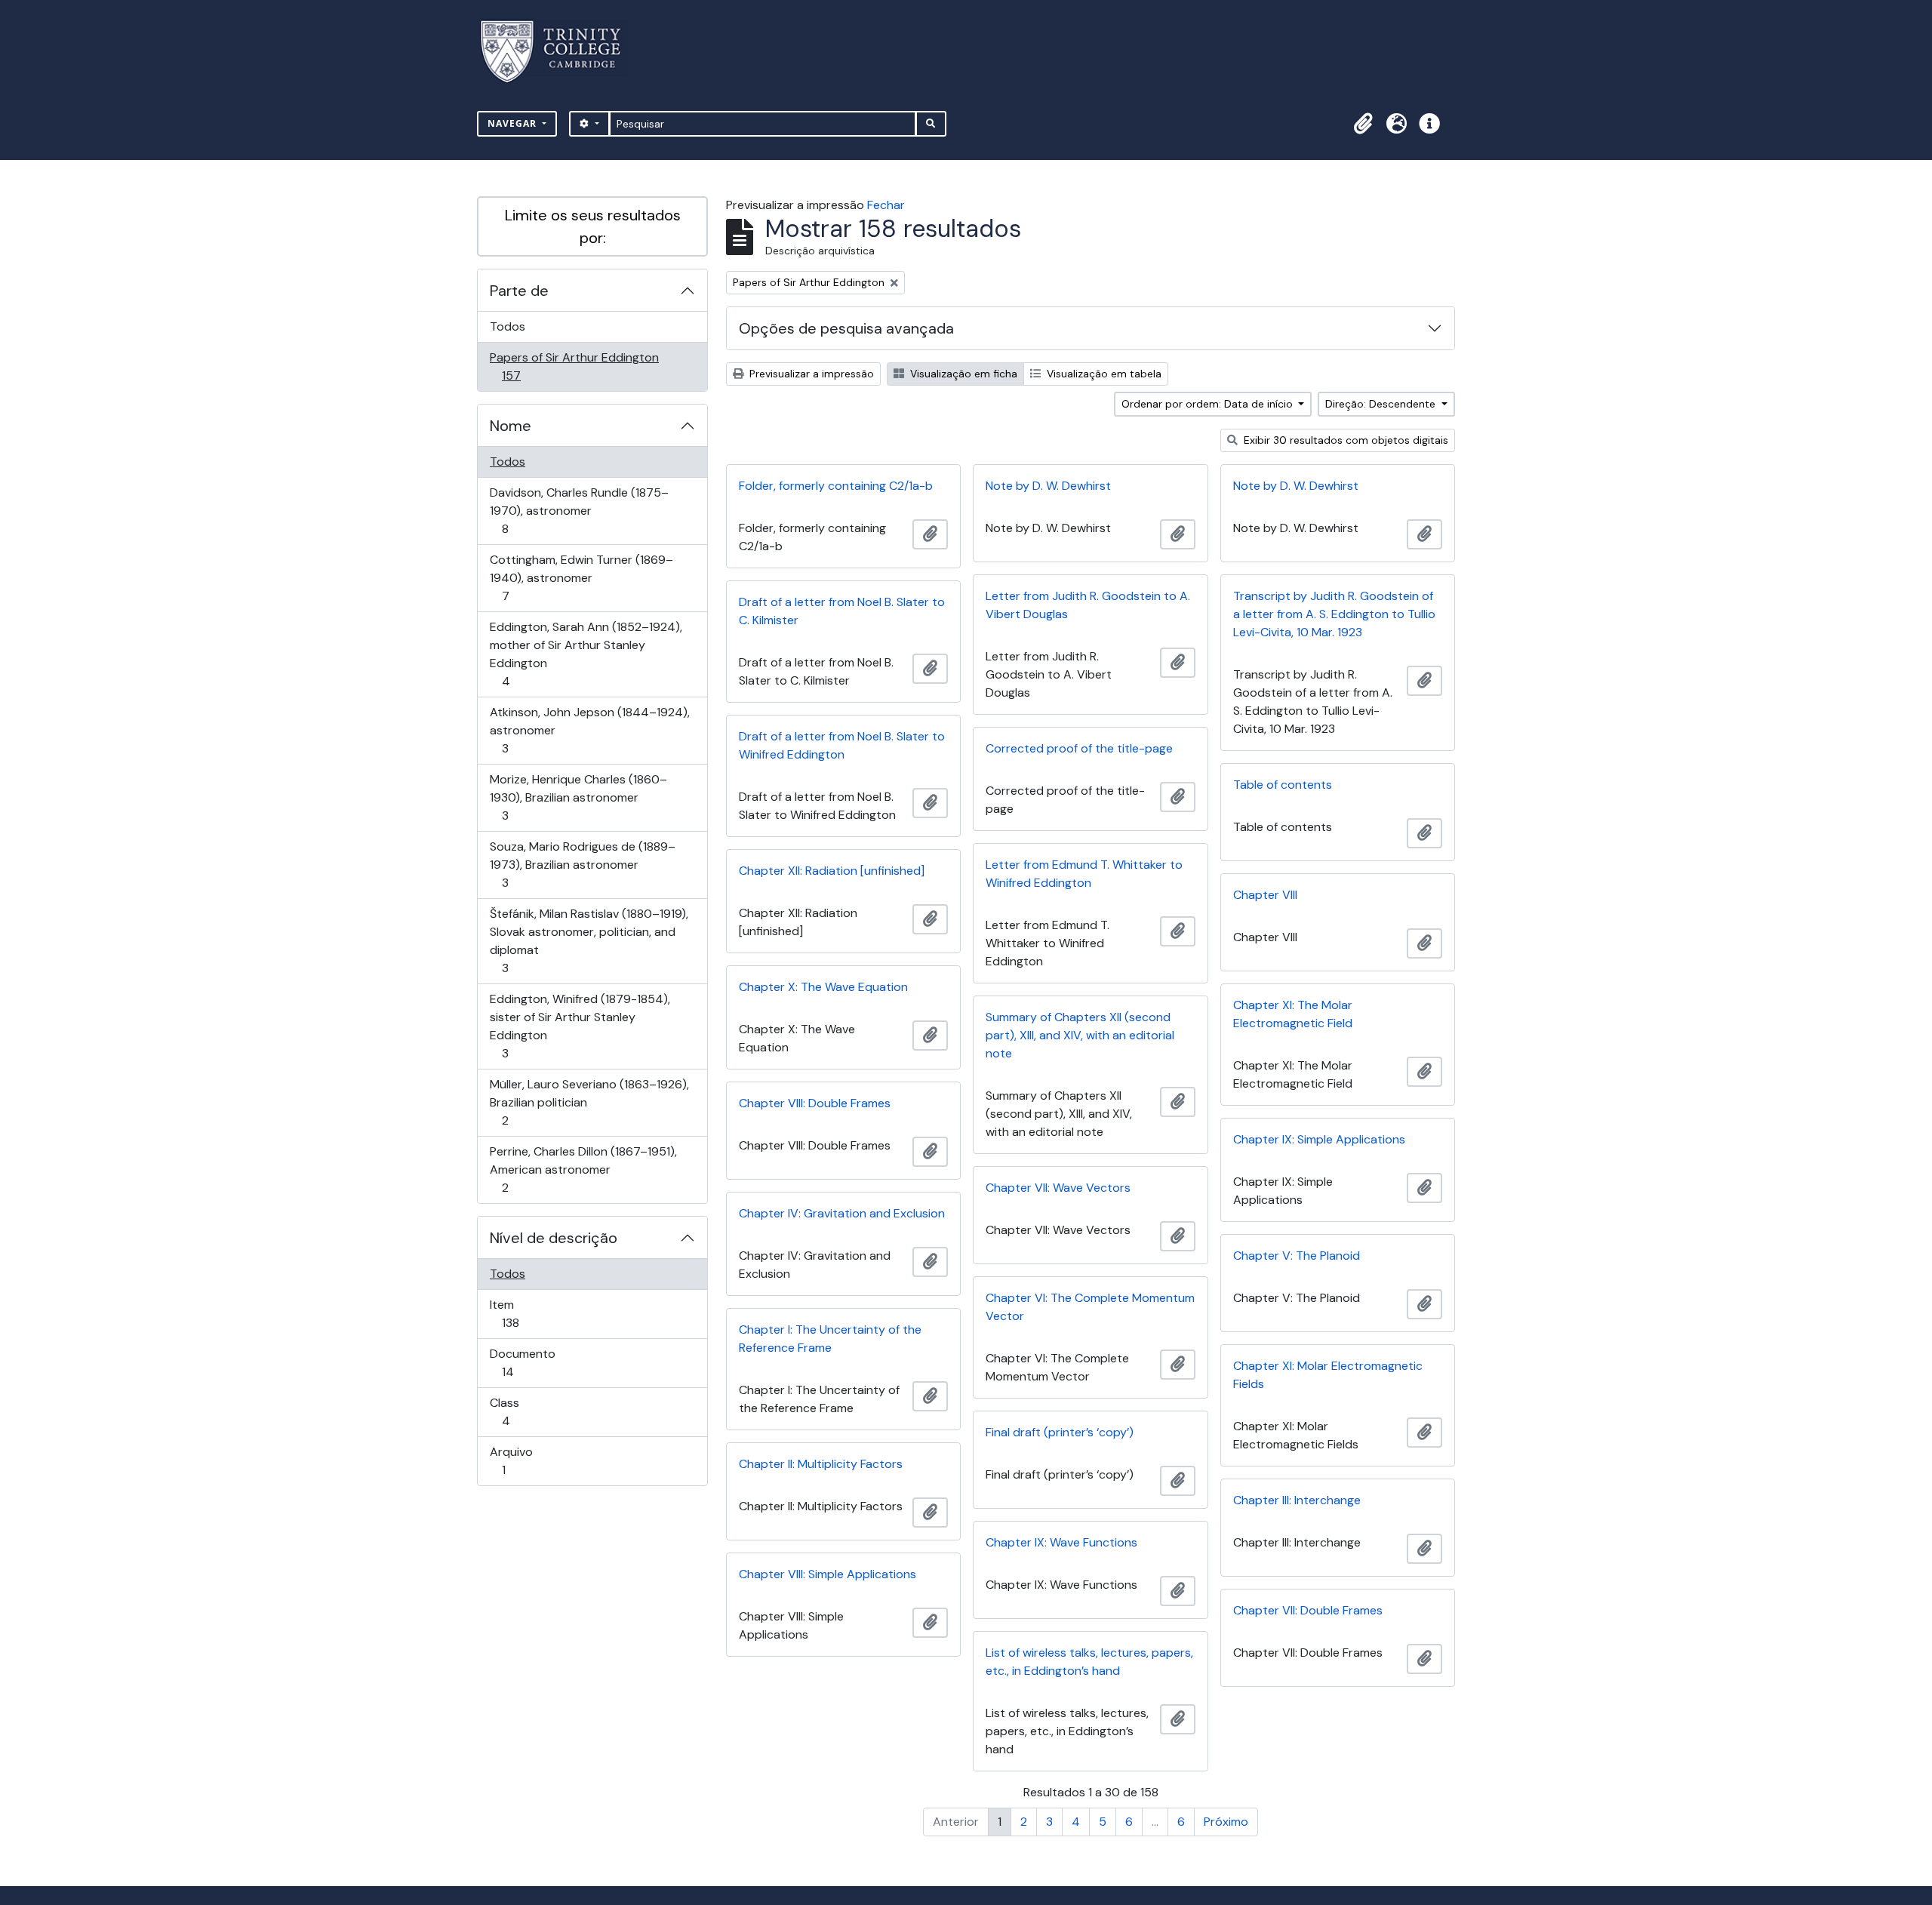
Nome (511, 426)
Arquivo (525, 1460)
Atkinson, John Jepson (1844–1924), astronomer (589, 730)
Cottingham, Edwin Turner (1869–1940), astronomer (581, 577)
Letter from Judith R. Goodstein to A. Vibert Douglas (1088, 605)
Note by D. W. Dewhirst (1048, 486)
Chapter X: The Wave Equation (823, 987)
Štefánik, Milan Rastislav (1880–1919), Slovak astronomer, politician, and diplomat (589, 940)
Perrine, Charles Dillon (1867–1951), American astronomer (583, 1169)
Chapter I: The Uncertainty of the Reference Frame (830, 1339)
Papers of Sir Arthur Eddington (574, 366)
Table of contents (1283, 785)
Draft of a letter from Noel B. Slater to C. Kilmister (842, 611)
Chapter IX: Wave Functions (1061, 1542)
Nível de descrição (554, 1238)
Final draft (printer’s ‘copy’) (1060, 1432)
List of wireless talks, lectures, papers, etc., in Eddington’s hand (1089, 1662)
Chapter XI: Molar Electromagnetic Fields (1328, 1375)
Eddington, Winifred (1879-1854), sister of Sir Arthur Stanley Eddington (580, 1026)
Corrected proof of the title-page (1079, 748)
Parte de (519, 291)
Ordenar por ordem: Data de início (1209, 404)
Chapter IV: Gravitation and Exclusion (842, 1213)
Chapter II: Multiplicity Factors (821, 1464)
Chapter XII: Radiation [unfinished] (832, 871)
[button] (1363, 124)
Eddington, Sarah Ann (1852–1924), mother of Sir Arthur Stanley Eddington (586, 654)
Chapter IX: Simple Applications (1319, 1139)
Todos (508, 326)
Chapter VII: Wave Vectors (1058, 1188)
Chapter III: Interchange (1297, 1500)
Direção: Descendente (1382, 404)
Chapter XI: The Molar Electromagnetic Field (1293, 1014)
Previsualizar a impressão (810, 374)
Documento (529, 1362)
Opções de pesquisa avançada (846, 328)
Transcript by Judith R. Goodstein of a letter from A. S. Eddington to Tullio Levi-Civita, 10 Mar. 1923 (1334, 614)
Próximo (1226, 1822)
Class (527, 1411)
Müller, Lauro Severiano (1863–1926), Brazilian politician (589, 1102)
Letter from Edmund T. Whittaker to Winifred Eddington (1084, 874)
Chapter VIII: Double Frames (815, 1103)
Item (532, 1313)
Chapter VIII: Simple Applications (828, 1574)
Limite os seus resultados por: (593, 226)
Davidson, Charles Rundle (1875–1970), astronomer (579, 510)
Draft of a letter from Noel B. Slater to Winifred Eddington (842, 745)
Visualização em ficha (962, 374)
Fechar (886, 205)
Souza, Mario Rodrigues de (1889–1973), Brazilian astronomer (582, 864)
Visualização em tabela (1103, 374)
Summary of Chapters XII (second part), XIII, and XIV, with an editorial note (1080, 1035)
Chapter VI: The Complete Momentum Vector (1090, 1307)
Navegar (514, 123)
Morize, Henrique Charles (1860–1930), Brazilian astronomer (578, 797)
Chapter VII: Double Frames (1308, 1610)
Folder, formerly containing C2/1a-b (836, 486)
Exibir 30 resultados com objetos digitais (1344, 440)
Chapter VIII (1265, 895)
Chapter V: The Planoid (1297, 1256)
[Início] (560, 52)
